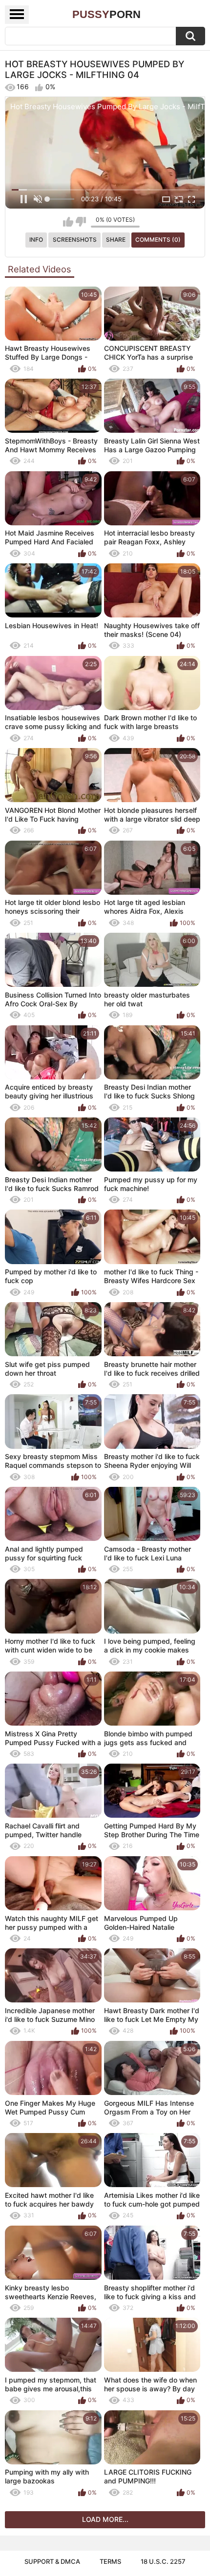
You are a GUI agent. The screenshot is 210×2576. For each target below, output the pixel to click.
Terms (110, 2561)
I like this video (68, 222)
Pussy (106, 14)
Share (116, 240)
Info (36, 240)
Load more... (105, 2519)
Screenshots (75, 240)
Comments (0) (158, 240)
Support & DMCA (52, 2561)
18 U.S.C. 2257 (163, 2561)
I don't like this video (81, 222)
